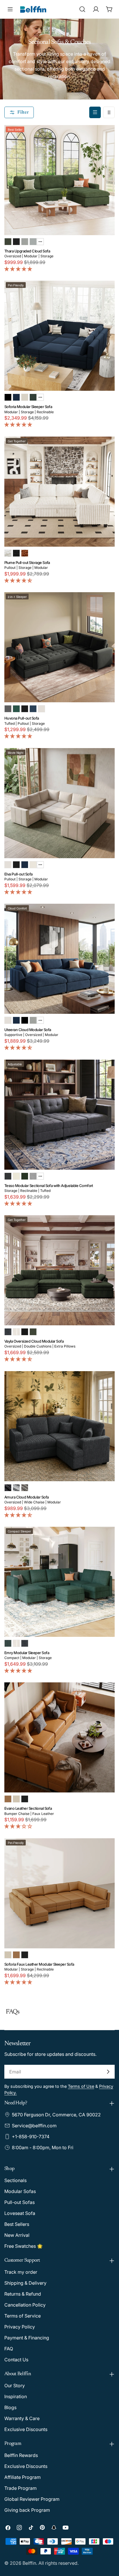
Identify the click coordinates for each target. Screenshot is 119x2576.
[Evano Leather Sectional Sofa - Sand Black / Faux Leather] (25, 1799)
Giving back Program (27, 2510)
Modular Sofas (20, 2191)
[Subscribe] (108, 2072)
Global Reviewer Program (32, 2499)
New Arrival (17, 2235)
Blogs (10, 2407)
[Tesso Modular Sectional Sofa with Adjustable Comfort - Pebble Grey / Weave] (33, 1176)
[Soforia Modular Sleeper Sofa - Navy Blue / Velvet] (16, 397)
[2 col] (109, 112)
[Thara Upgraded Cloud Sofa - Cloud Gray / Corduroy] (25, 242)
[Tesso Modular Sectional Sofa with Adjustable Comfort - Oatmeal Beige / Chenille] (16, 1176)
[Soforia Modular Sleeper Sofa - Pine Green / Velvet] (33, 397)
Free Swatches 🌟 (24, 2246)
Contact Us (16, 2360)
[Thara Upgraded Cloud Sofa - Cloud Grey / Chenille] (33, 242)
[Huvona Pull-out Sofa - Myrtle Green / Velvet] (16, 709)
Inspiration (16, 2396)
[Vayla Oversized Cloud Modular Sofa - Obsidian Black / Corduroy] (25, 1332)
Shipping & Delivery (25, 2283)
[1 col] (95, 112)
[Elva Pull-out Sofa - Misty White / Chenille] (33, 865)
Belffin (29, 2563)
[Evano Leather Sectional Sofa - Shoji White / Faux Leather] (16, 1799)
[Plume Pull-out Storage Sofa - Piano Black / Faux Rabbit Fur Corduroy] (16, 553)
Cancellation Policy (25, 2305)
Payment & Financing (27, 2338)
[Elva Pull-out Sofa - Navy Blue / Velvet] (25, 865)
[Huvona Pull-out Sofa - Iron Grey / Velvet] (8, 709)
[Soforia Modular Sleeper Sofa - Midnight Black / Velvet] (8, 397)
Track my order (21, 2272)
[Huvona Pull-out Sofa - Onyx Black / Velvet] (25, 709)
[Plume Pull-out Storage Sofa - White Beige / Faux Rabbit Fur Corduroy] (8, 553)
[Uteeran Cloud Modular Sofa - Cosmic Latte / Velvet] (8, 1020)
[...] (40, 242)
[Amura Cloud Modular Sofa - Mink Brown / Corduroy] (25, 1488)
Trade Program (21, 2488)
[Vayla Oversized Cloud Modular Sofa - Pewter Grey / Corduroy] (8, 1332)
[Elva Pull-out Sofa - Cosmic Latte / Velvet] (8, 865)
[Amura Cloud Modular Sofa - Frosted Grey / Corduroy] (16, 1488)
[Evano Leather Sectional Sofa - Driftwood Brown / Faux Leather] (8, 1799)
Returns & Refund (23, 2294)
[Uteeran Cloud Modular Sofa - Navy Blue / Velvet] (16, 1020)
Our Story (15, 2386)
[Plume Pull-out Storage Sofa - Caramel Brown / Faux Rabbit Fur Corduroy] (25, 553)
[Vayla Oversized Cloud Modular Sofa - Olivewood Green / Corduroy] (33, 1332)
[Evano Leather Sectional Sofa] (59, 1737)
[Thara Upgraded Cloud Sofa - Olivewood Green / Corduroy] (8, 242)
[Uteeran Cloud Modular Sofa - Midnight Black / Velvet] (25, 1020)
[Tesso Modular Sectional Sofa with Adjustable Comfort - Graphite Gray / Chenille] (8, 1176)
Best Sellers (17, 2224)
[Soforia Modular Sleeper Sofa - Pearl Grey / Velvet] (25, 397)
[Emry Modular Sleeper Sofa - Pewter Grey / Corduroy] (25, 1643)
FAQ (9, 2349)
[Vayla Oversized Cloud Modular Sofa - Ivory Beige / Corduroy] (16, 1332)
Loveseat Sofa (20, 2213)
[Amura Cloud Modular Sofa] (59, 1426)
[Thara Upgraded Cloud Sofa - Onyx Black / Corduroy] (16, 242)
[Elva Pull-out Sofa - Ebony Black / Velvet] (16, 865)
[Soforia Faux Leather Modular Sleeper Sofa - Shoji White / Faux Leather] (8, 1955)
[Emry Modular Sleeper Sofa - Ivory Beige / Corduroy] (16, 1643)
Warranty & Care (22, 2418)
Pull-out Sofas (19, 2202)
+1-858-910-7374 (31, 2137)
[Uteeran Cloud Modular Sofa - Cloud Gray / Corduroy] (33, 1020)
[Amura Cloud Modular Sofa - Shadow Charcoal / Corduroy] (8, 1488)
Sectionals (15, 2180)
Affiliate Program (23, 2477)
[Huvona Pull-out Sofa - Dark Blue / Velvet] (33, 709)
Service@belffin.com (34, 2126)
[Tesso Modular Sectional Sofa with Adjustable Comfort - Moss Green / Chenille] (25, 1176)
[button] (19, 269)
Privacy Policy (20, 2327)
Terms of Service (23, 2316)
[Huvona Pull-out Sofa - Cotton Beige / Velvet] (41, 709)
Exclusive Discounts (26, 2429)
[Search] (82, 9)
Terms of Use (81, 2086)
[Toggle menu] (10, 9)
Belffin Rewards (21, 2455)
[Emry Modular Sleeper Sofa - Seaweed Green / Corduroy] (8, 1643)
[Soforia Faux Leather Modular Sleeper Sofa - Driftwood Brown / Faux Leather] (16, 1955)
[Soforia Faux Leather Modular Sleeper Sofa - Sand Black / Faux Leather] (25, 1955)
